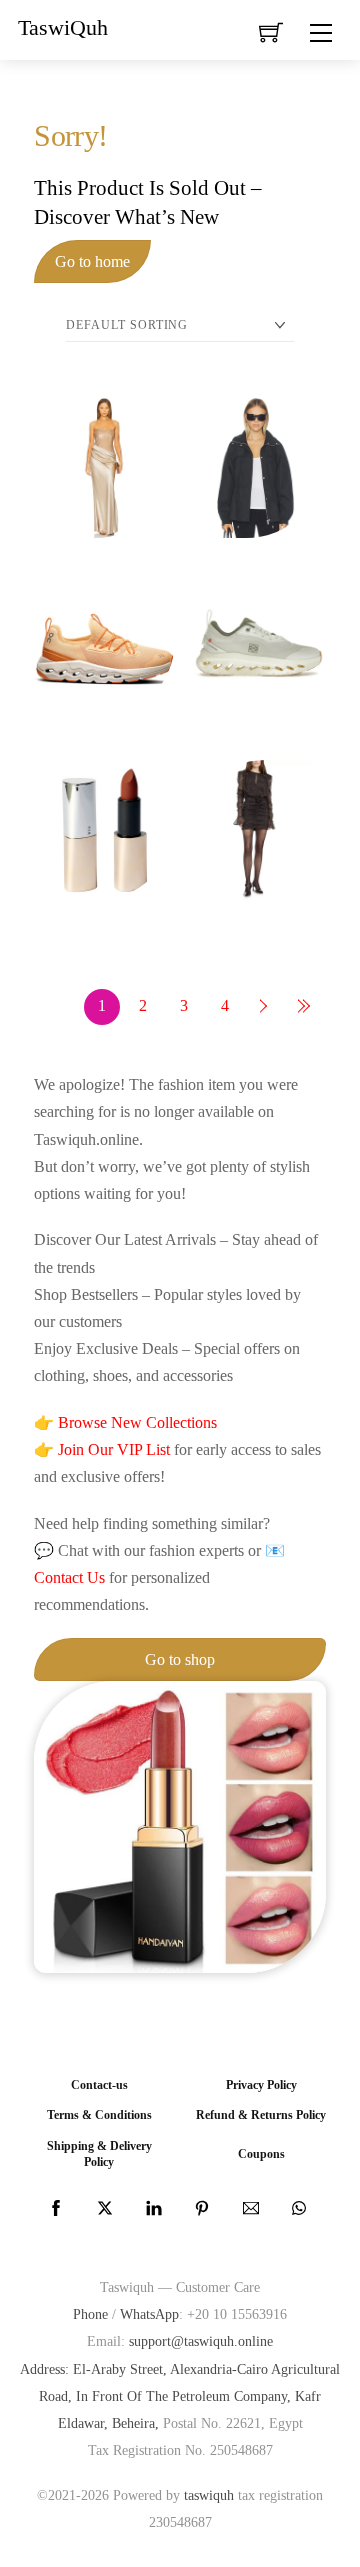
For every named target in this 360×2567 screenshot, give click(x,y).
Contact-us (99, 2085)
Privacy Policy (261, 2085)
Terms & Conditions (99, 2115)
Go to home (92, 261)
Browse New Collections (137, 1422)
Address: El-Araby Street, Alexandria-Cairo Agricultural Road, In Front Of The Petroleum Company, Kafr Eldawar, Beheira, (180, 2396)
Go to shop (180, 1659)
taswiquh (209, 2495)
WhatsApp (149, 2314)
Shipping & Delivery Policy (99, 2154)
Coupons (261, 2154)
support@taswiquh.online (201, 2341)
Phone (90, 2314)
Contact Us (69, 1577)
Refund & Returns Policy (261, 2115)
